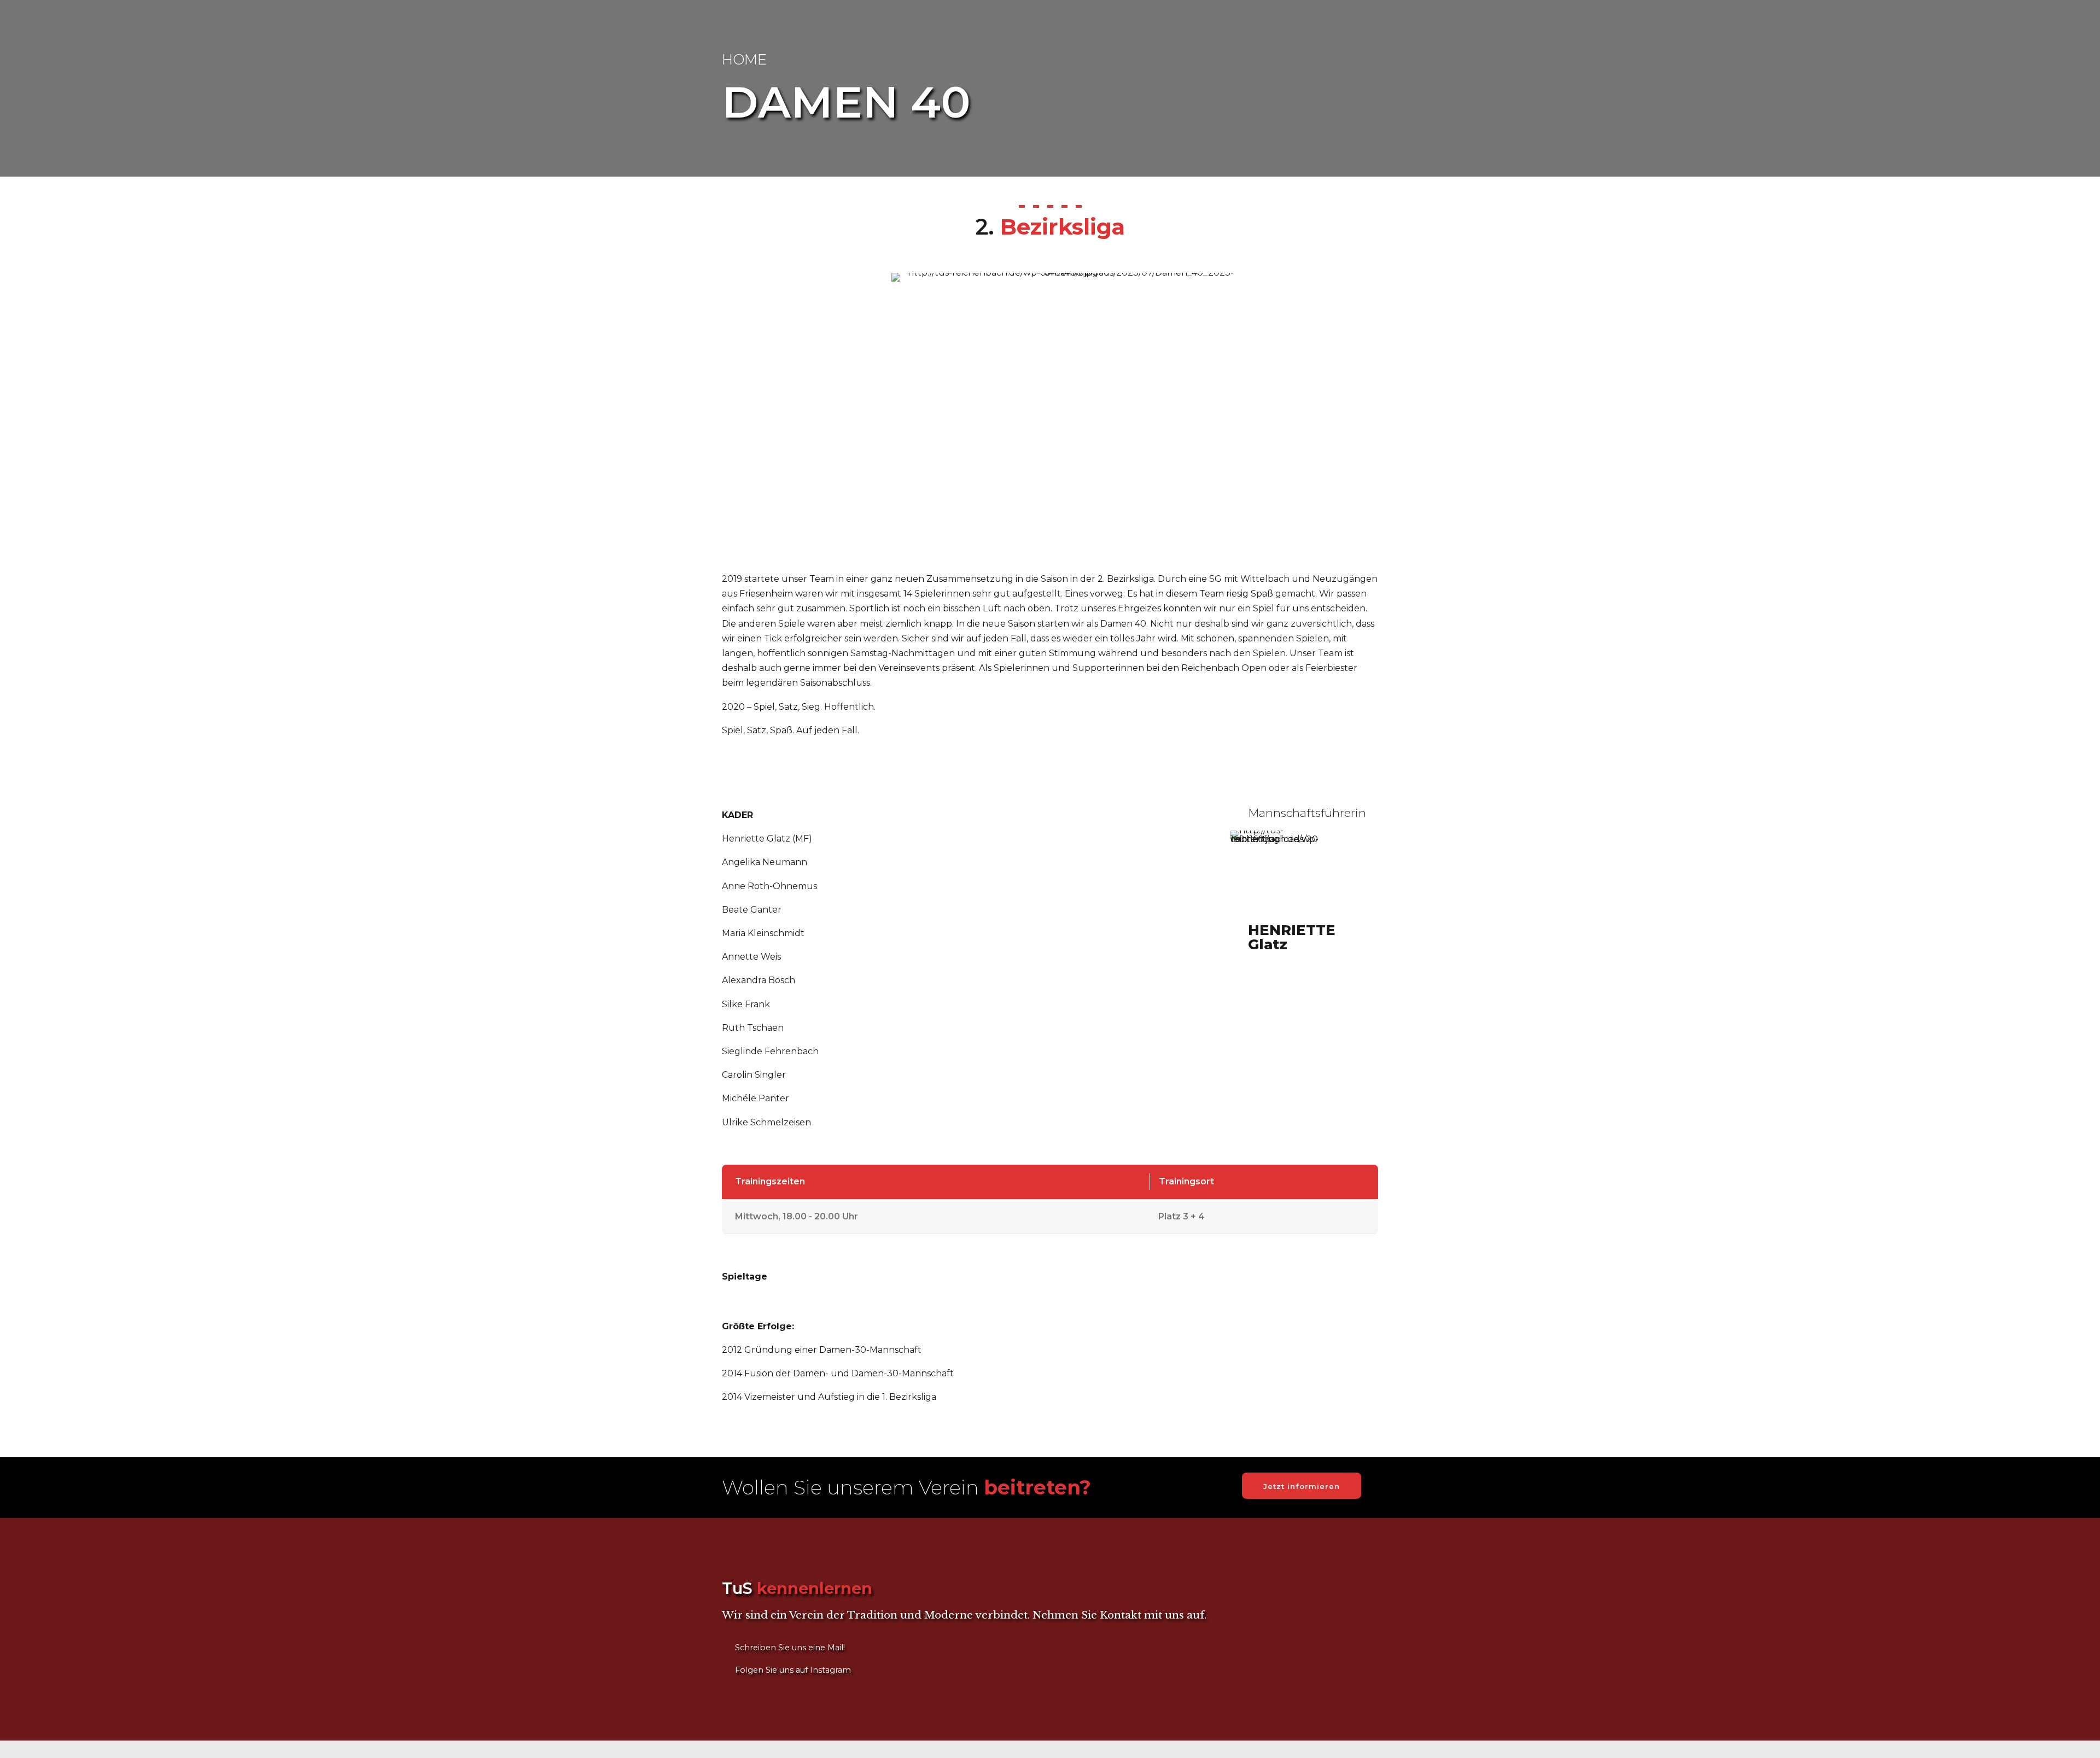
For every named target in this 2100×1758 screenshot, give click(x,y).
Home (744, 59)
